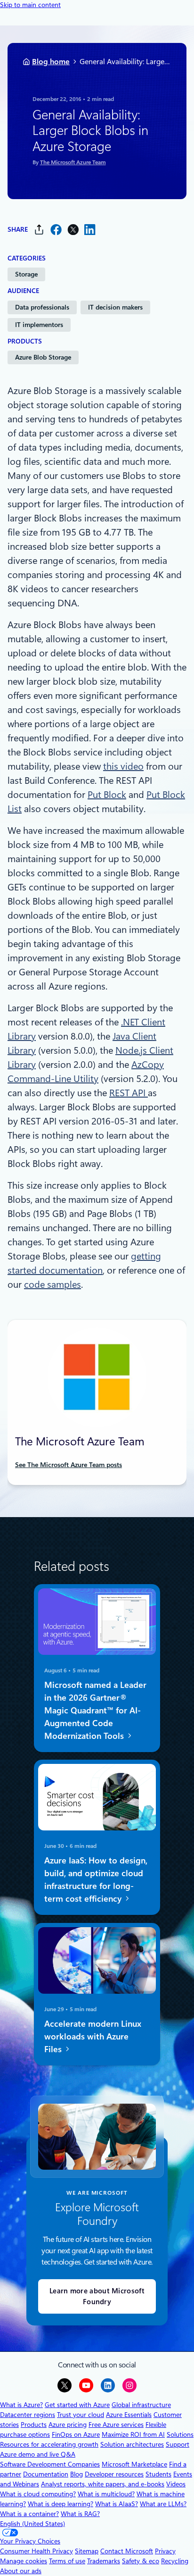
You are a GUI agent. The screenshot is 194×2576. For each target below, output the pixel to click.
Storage (26, 274)
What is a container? (29, 2514)
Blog (77, 2474)
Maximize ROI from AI (133, 2434)
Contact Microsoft (127, 2551)
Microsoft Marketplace (134, 2464)
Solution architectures (132, 2444)
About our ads (21, 2571)
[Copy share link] (39, 230)
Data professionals (42, 307)
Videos (176, 2484)
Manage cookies (24, 2561)
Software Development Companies (50, 2464)
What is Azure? (21, 2405)
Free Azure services (116, 2425)
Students (158, 2474)
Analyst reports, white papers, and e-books (103, 2484)
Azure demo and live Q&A (38, 2454)
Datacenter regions (28, 2415)
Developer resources (114, 2474)
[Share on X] (73, 230)
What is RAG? (80, 2514)
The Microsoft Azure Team (73, 162)
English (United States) (32, 2524)
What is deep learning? (61, 2504)
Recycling (175, 2561)
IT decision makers (115, 307)
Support (178, 2444)
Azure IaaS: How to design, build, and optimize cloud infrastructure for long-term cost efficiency (96, 1880)
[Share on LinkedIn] (90, 230)
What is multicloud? (106, 2494)
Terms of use (67, 2561)
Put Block (107, 795)
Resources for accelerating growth (49, 2444)
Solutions (180, 2434)
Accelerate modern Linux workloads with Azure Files (93, 2036)
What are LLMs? (163, 2504)
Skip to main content (30, 5)
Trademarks (104, 2561)
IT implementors (39, 325)
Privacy (165, 2551)
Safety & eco (141, 2561)
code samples (53, 1284)
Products (34, 2425)
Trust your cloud (81, 2415)
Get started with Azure (77, 2405)
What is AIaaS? (117, 2504)
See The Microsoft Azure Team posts (69, 1465)
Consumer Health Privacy (36, 2551)
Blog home (51, 62)
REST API (129, 1093)
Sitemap (87, 2551)
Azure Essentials (129, 2415)
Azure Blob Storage (43, 357)
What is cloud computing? (38, 2494)
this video (123, 766)
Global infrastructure (141, 2405)
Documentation (46, 2474)
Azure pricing (68, 2425)
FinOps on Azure (76, 2434)
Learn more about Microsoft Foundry (97, 2296)
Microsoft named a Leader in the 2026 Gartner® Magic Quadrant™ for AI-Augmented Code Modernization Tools (95, 1710)
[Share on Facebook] (56, 230)
